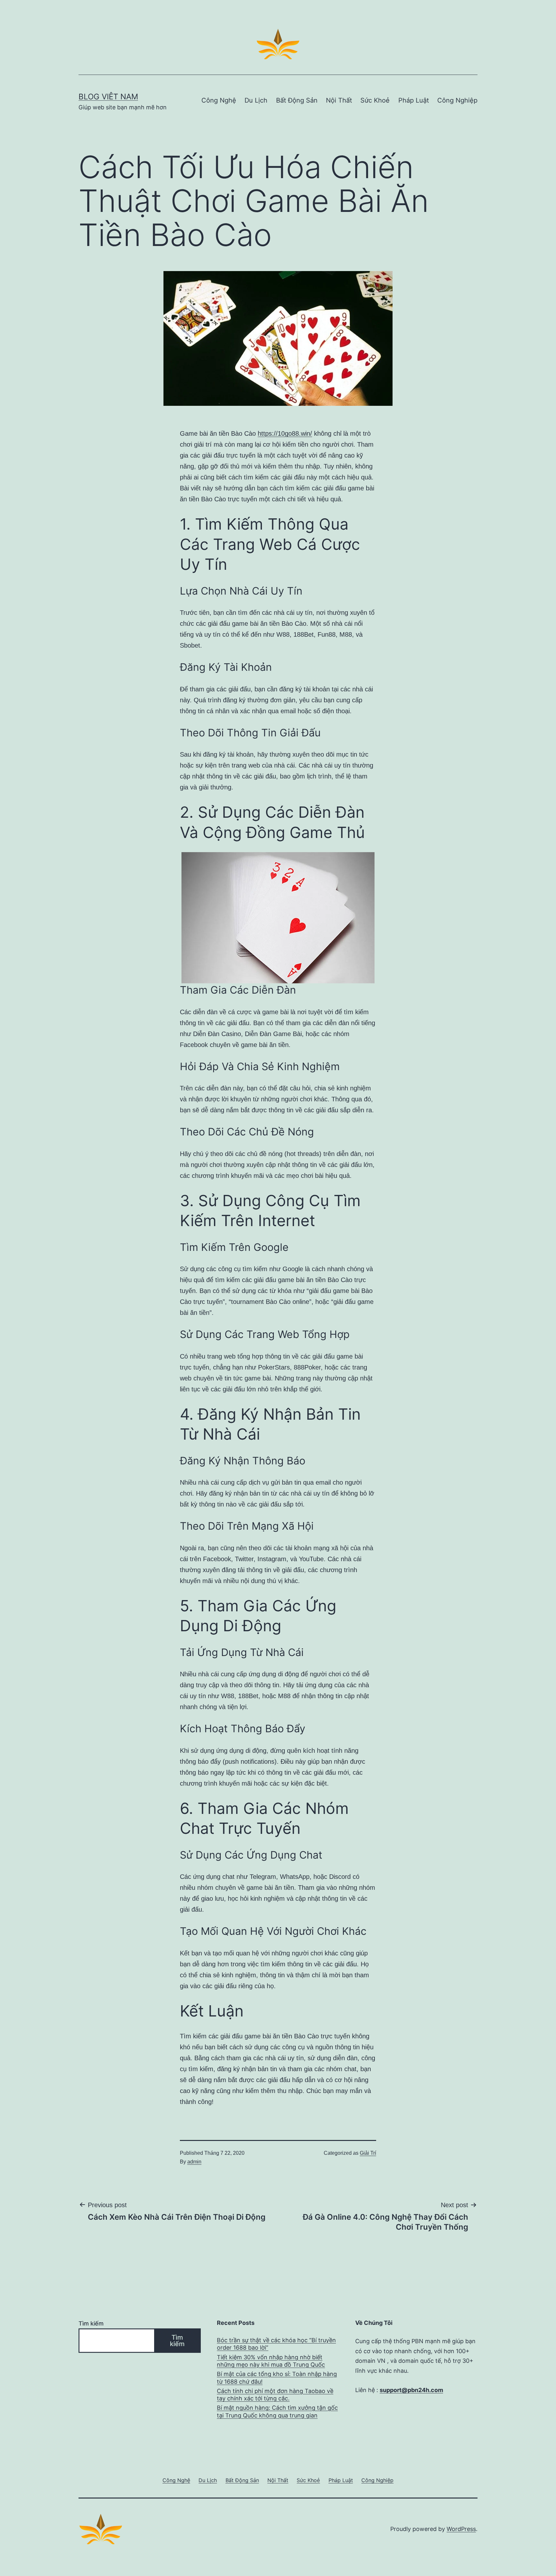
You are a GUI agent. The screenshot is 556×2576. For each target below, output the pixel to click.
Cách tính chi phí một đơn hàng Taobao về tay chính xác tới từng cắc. (275, 2395)
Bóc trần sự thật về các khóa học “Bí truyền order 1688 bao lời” (276, 2344)
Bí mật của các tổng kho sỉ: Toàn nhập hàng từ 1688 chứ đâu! (277, 2378)
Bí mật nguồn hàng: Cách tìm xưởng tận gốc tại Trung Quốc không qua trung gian (277, 2411)
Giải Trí (368, 2153)
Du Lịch (256, 100)
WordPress (461, 2529)
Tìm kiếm (91, 2323)
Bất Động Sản (297, 100)
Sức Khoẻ (375, 100)
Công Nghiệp (457, 100)
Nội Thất (339, 100)
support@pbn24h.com (411, 2390)
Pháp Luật (414, 100)
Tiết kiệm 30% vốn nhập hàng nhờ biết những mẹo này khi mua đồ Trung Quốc (271, 2361)
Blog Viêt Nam (108, 97)
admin (194, 2162)
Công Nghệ (219, 100)
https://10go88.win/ (285, 433)
